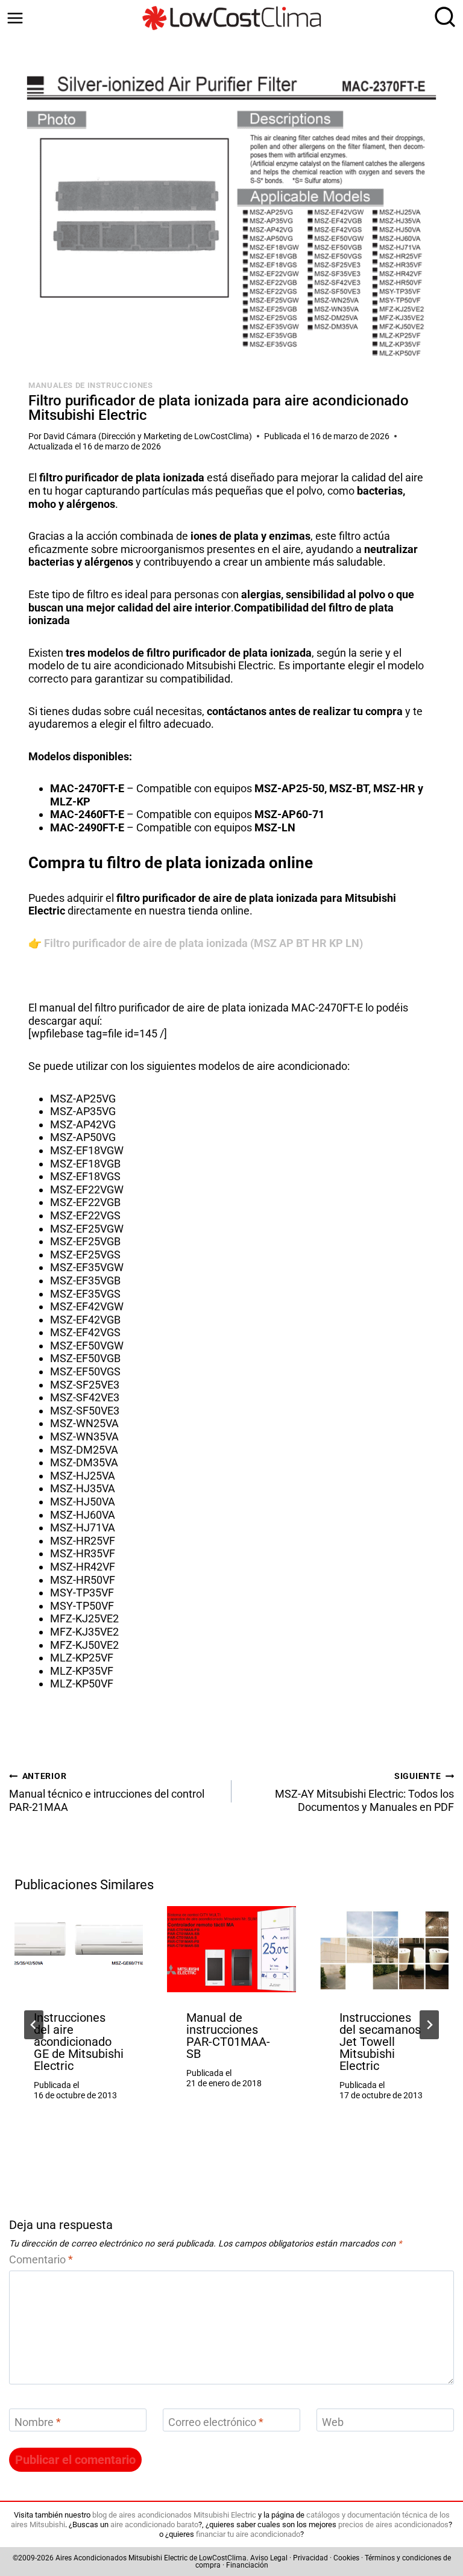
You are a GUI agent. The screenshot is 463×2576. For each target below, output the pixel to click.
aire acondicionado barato (154, 2524)
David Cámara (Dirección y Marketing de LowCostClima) (148, 436)
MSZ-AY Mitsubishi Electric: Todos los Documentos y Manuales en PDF (364, 1793)
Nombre (38, 2423)
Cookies (346, 2558)
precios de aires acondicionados (393, 2524)
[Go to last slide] (34, 2025)
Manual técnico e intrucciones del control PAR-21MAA (107, 1793)
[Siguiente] (429, 2025)
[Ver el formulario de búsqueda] (442, 18)
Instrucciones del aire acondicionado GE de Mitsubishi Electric (79, 2042)
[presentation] (79, 1949)
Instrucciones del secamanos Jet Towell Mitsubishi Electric (380, 2042)
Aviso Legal (269, 2558)
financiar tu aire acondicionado (248, 2534)
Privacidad (310, 2558)
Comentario (41, 2259)
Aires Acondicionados (91, 2558)
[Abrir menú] (15, 18)
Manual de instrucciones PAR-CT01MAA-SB (228, 2036)
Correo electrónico (216, 2423)
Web (333, 2423)
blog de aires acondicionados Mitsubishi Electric (174, 2515)
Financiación (247, 2565)
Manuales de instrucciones (91, 385)
